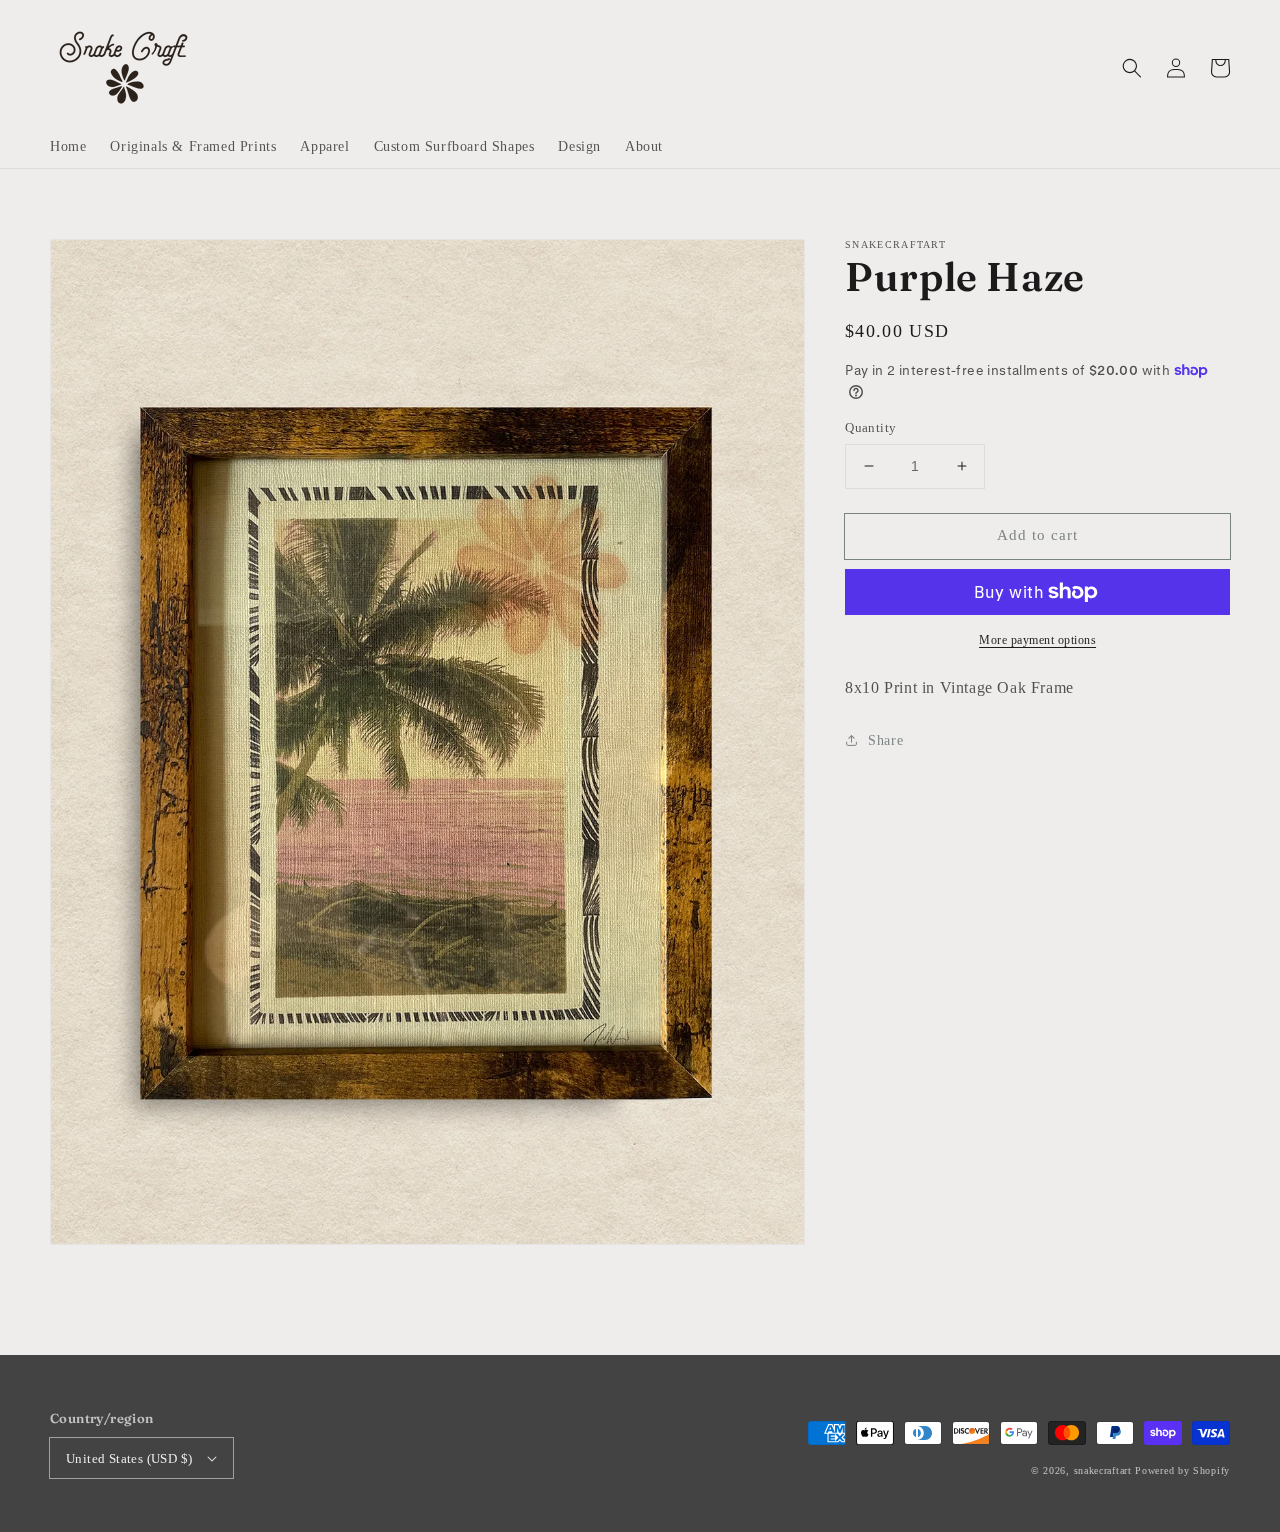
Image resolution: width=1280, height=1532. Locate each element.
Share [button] (885, 740)
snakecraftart (1103, 1470)
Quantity (870, 427)
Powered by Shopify (1182, 1470)
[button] (1132, 68)
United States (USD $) (129, 1458)
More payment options (1037, 640)
